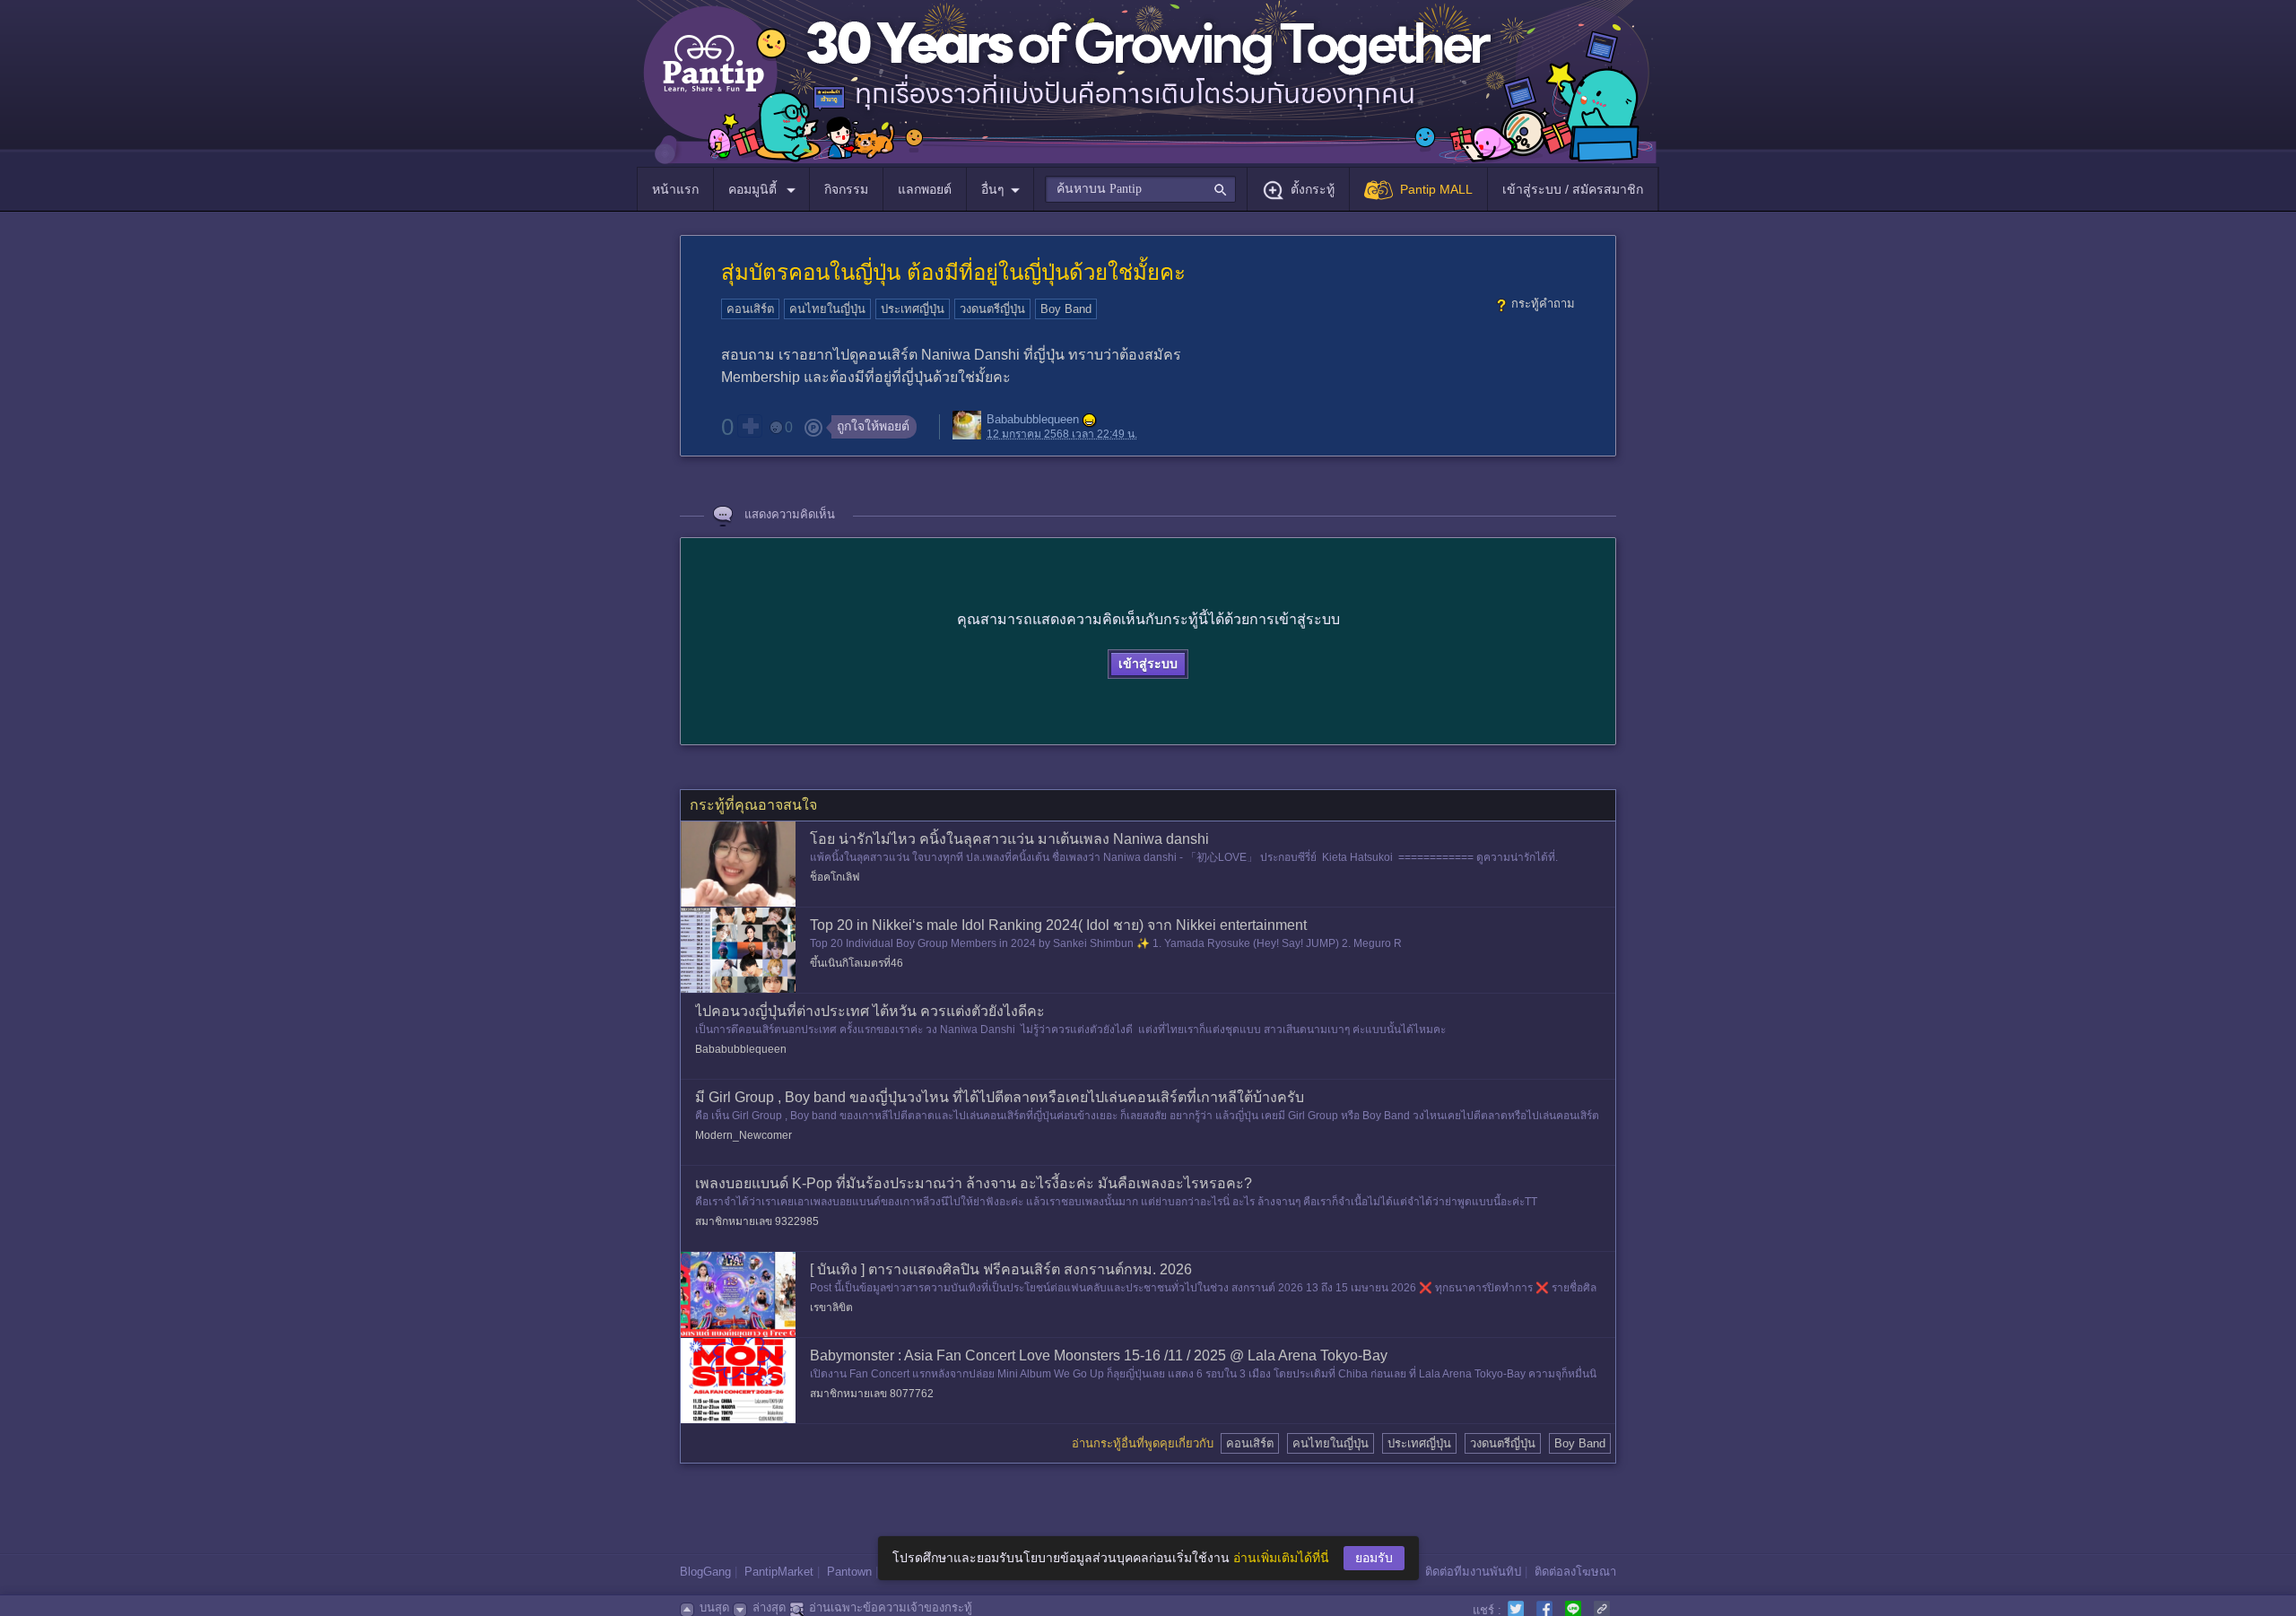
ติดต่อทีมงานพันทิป (1473, 1572)
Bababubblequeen (1033, 420)
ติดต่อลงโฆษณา (1575, 1572)
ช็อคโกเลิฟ (835, 877)
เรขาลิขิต (831, 1308)
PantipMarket (779, 1572)
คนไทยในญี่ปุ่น (827, 309)
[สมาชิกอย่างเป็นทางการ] (1090, 421)
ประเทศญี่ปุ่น (913, 309)
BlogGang (705, 1572)
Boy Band (1066, 309)
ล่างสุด (769, 1607)
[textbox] (1140, 189)
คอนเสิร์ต (750, 309)
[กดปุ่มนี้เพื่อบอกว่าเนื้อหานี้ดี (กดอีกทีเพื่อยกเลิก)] (750, 426)
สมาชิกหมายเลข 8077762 (872, 1394)
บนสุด (714, 1607)
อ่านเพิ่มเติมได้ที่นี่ (1281, 1558)
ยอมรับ (1374, 1558)
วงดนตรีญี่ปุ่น (992, 309)
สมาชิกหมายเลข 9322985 (757, 1221)
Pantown (849, 1572)
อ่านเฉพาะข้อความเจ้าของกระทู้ (891, 1607)
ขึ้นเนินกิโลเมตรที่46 (857, 963)
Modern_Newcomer (744, 1135)
